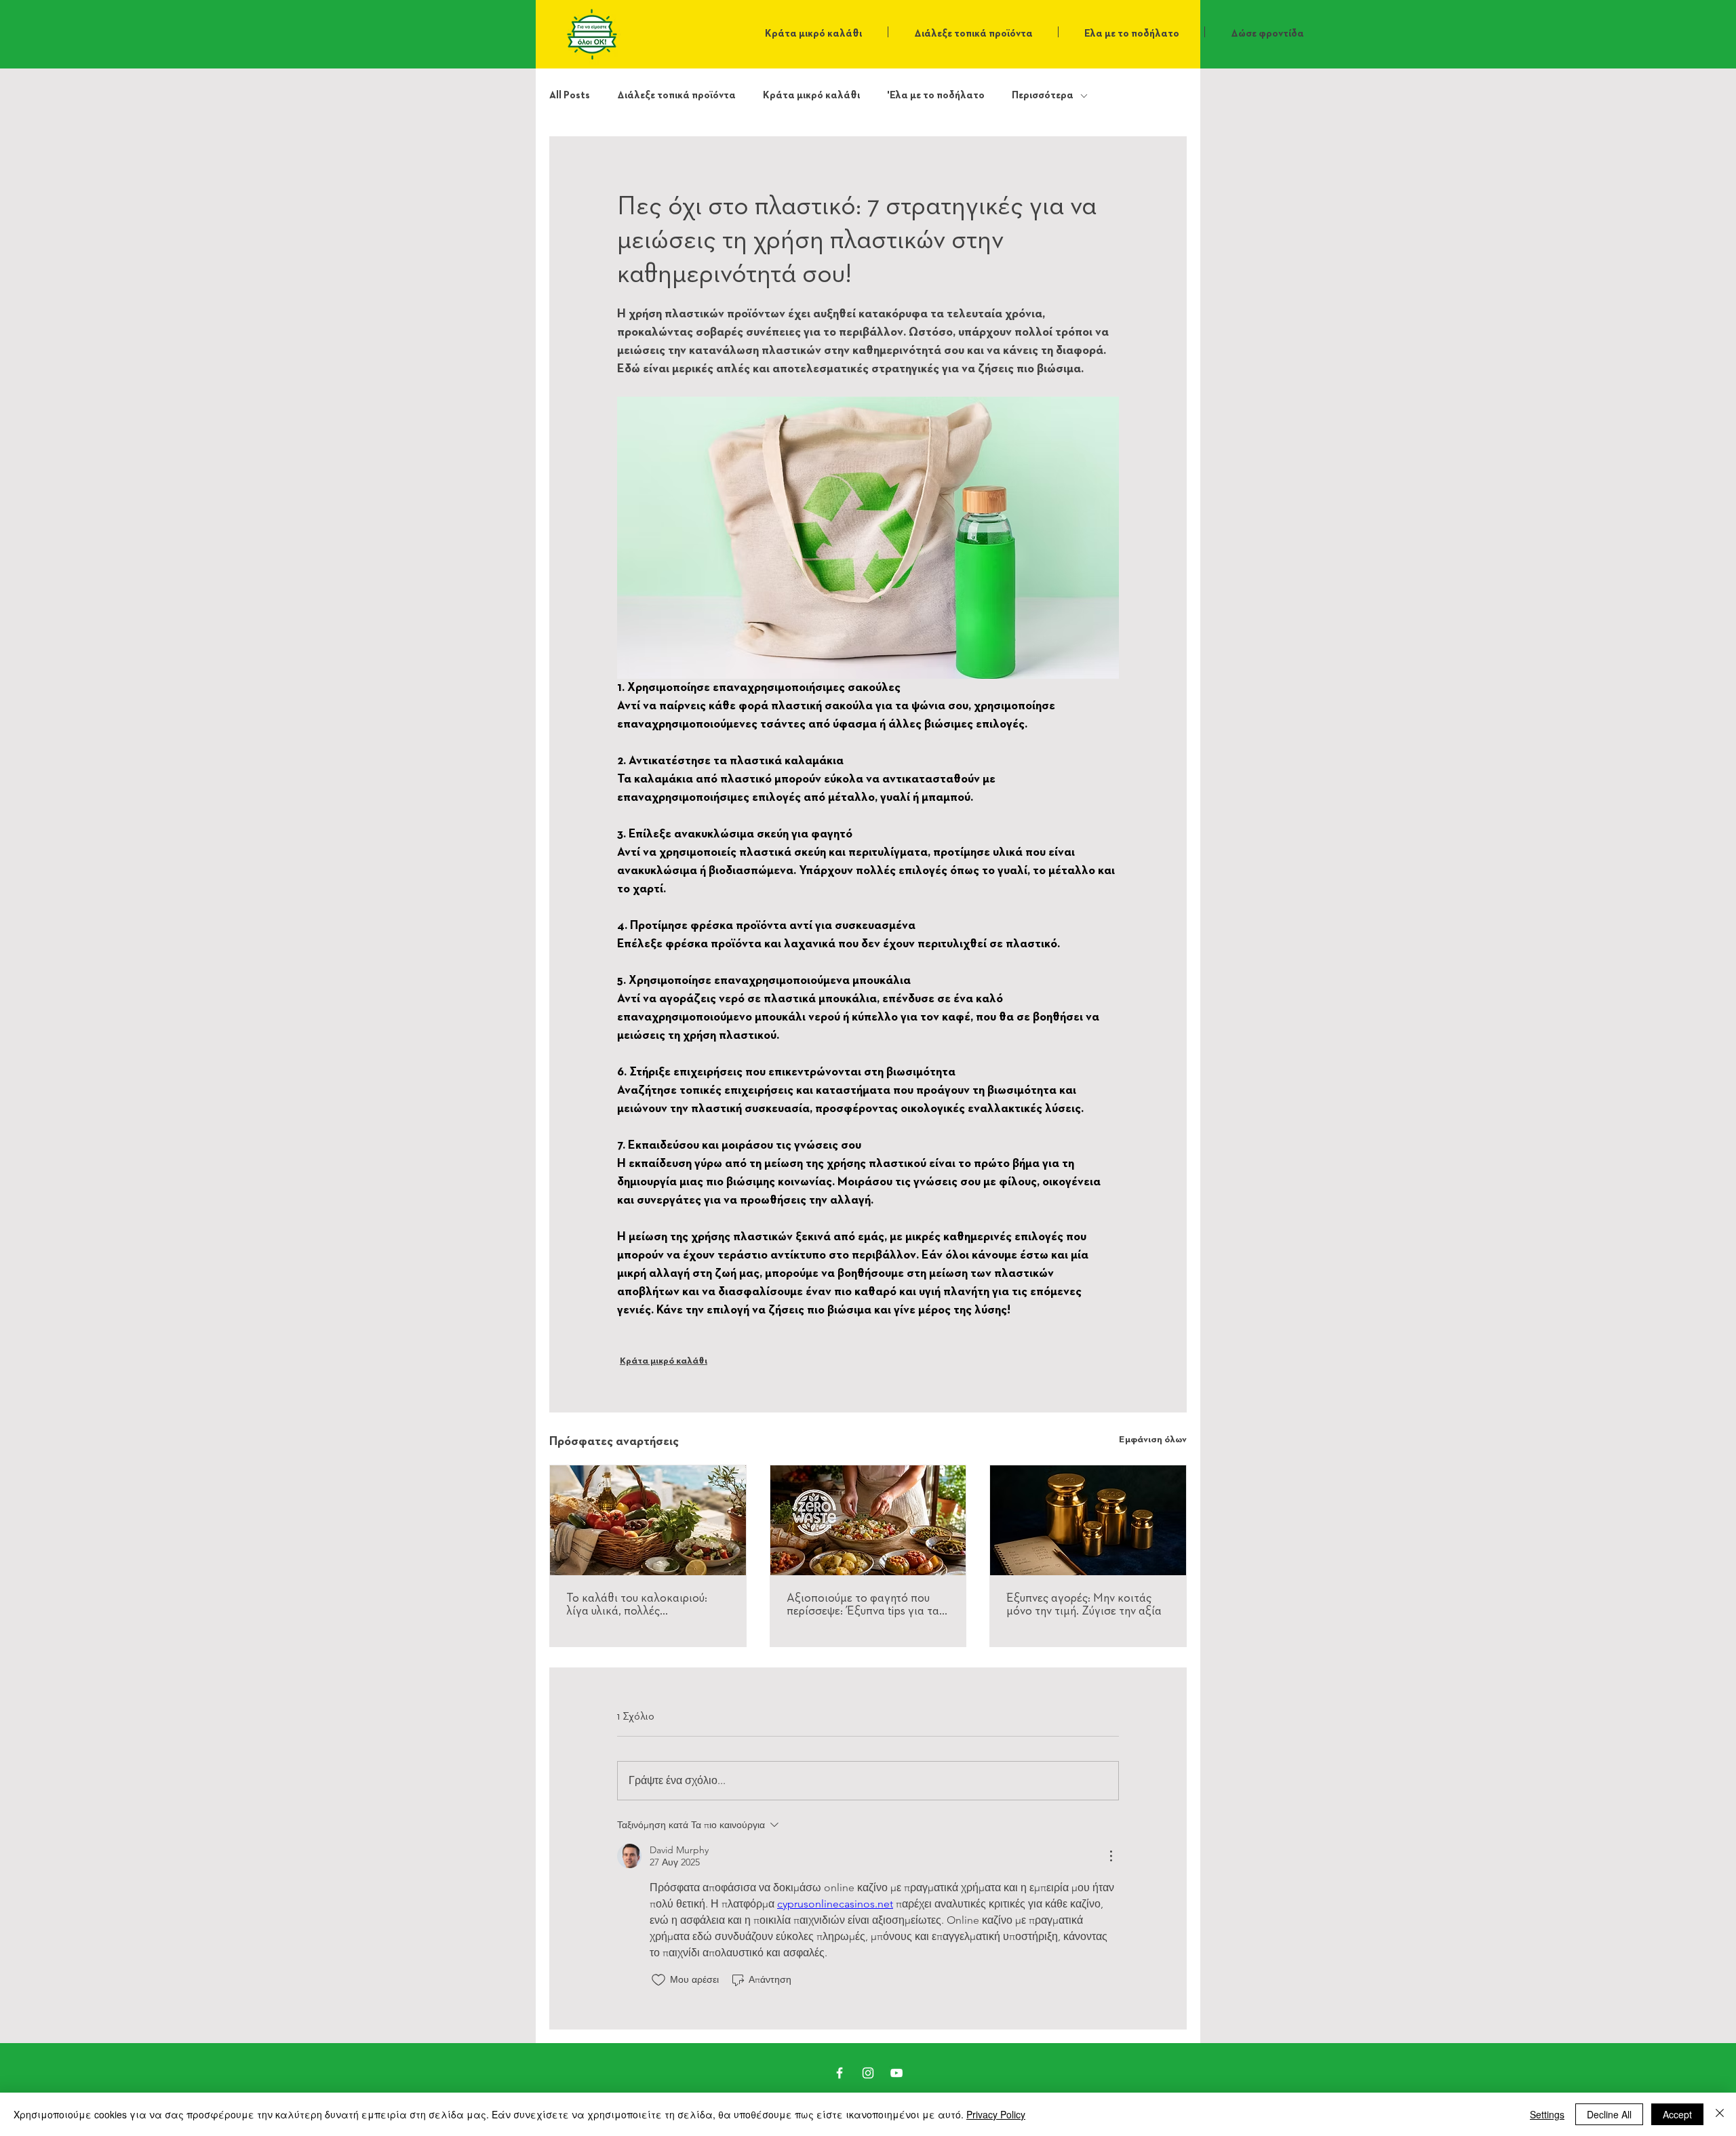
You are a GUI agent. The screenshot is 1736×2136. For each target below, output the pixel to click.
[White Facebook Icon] (840, 2073)
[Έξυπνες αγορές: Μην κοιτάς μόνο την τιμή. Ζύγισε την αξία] (1088, 1520)
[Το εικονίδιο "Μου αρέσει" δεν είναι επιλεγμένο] (658, 1980)
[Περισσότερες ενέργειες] (1111, 1856)
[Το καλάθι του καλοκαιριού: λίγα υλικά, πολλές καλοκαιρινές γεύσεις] (648, 1520)
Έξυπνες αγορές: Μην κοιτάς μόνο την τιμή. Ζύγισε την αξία (1084, 1605)
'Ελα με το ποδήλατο (936, 95)
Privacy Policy (996, 2114)
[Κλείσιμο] (1720, 2114)
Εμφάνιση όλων (1153, 1440)
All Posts (570, 95)
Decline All (1609, 2114)
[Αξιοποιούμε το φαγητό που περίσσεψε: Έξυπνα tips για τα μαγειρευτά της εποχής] (868, 1520)
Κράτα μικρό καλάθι (811, 95)
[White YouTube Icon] (896, 2073)
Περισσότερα (1043, 95)
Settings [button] (1547, 2114)
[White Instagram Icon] (868, 2073)
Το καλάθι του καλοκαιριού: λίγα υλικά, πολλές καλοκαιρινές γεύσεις (637, 1605)
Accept (1677, 2114)
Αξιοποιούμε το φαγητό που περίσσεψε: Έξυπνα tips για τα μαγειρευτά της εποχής (863, 1605)
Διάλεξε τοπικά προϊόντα (676, 95)
